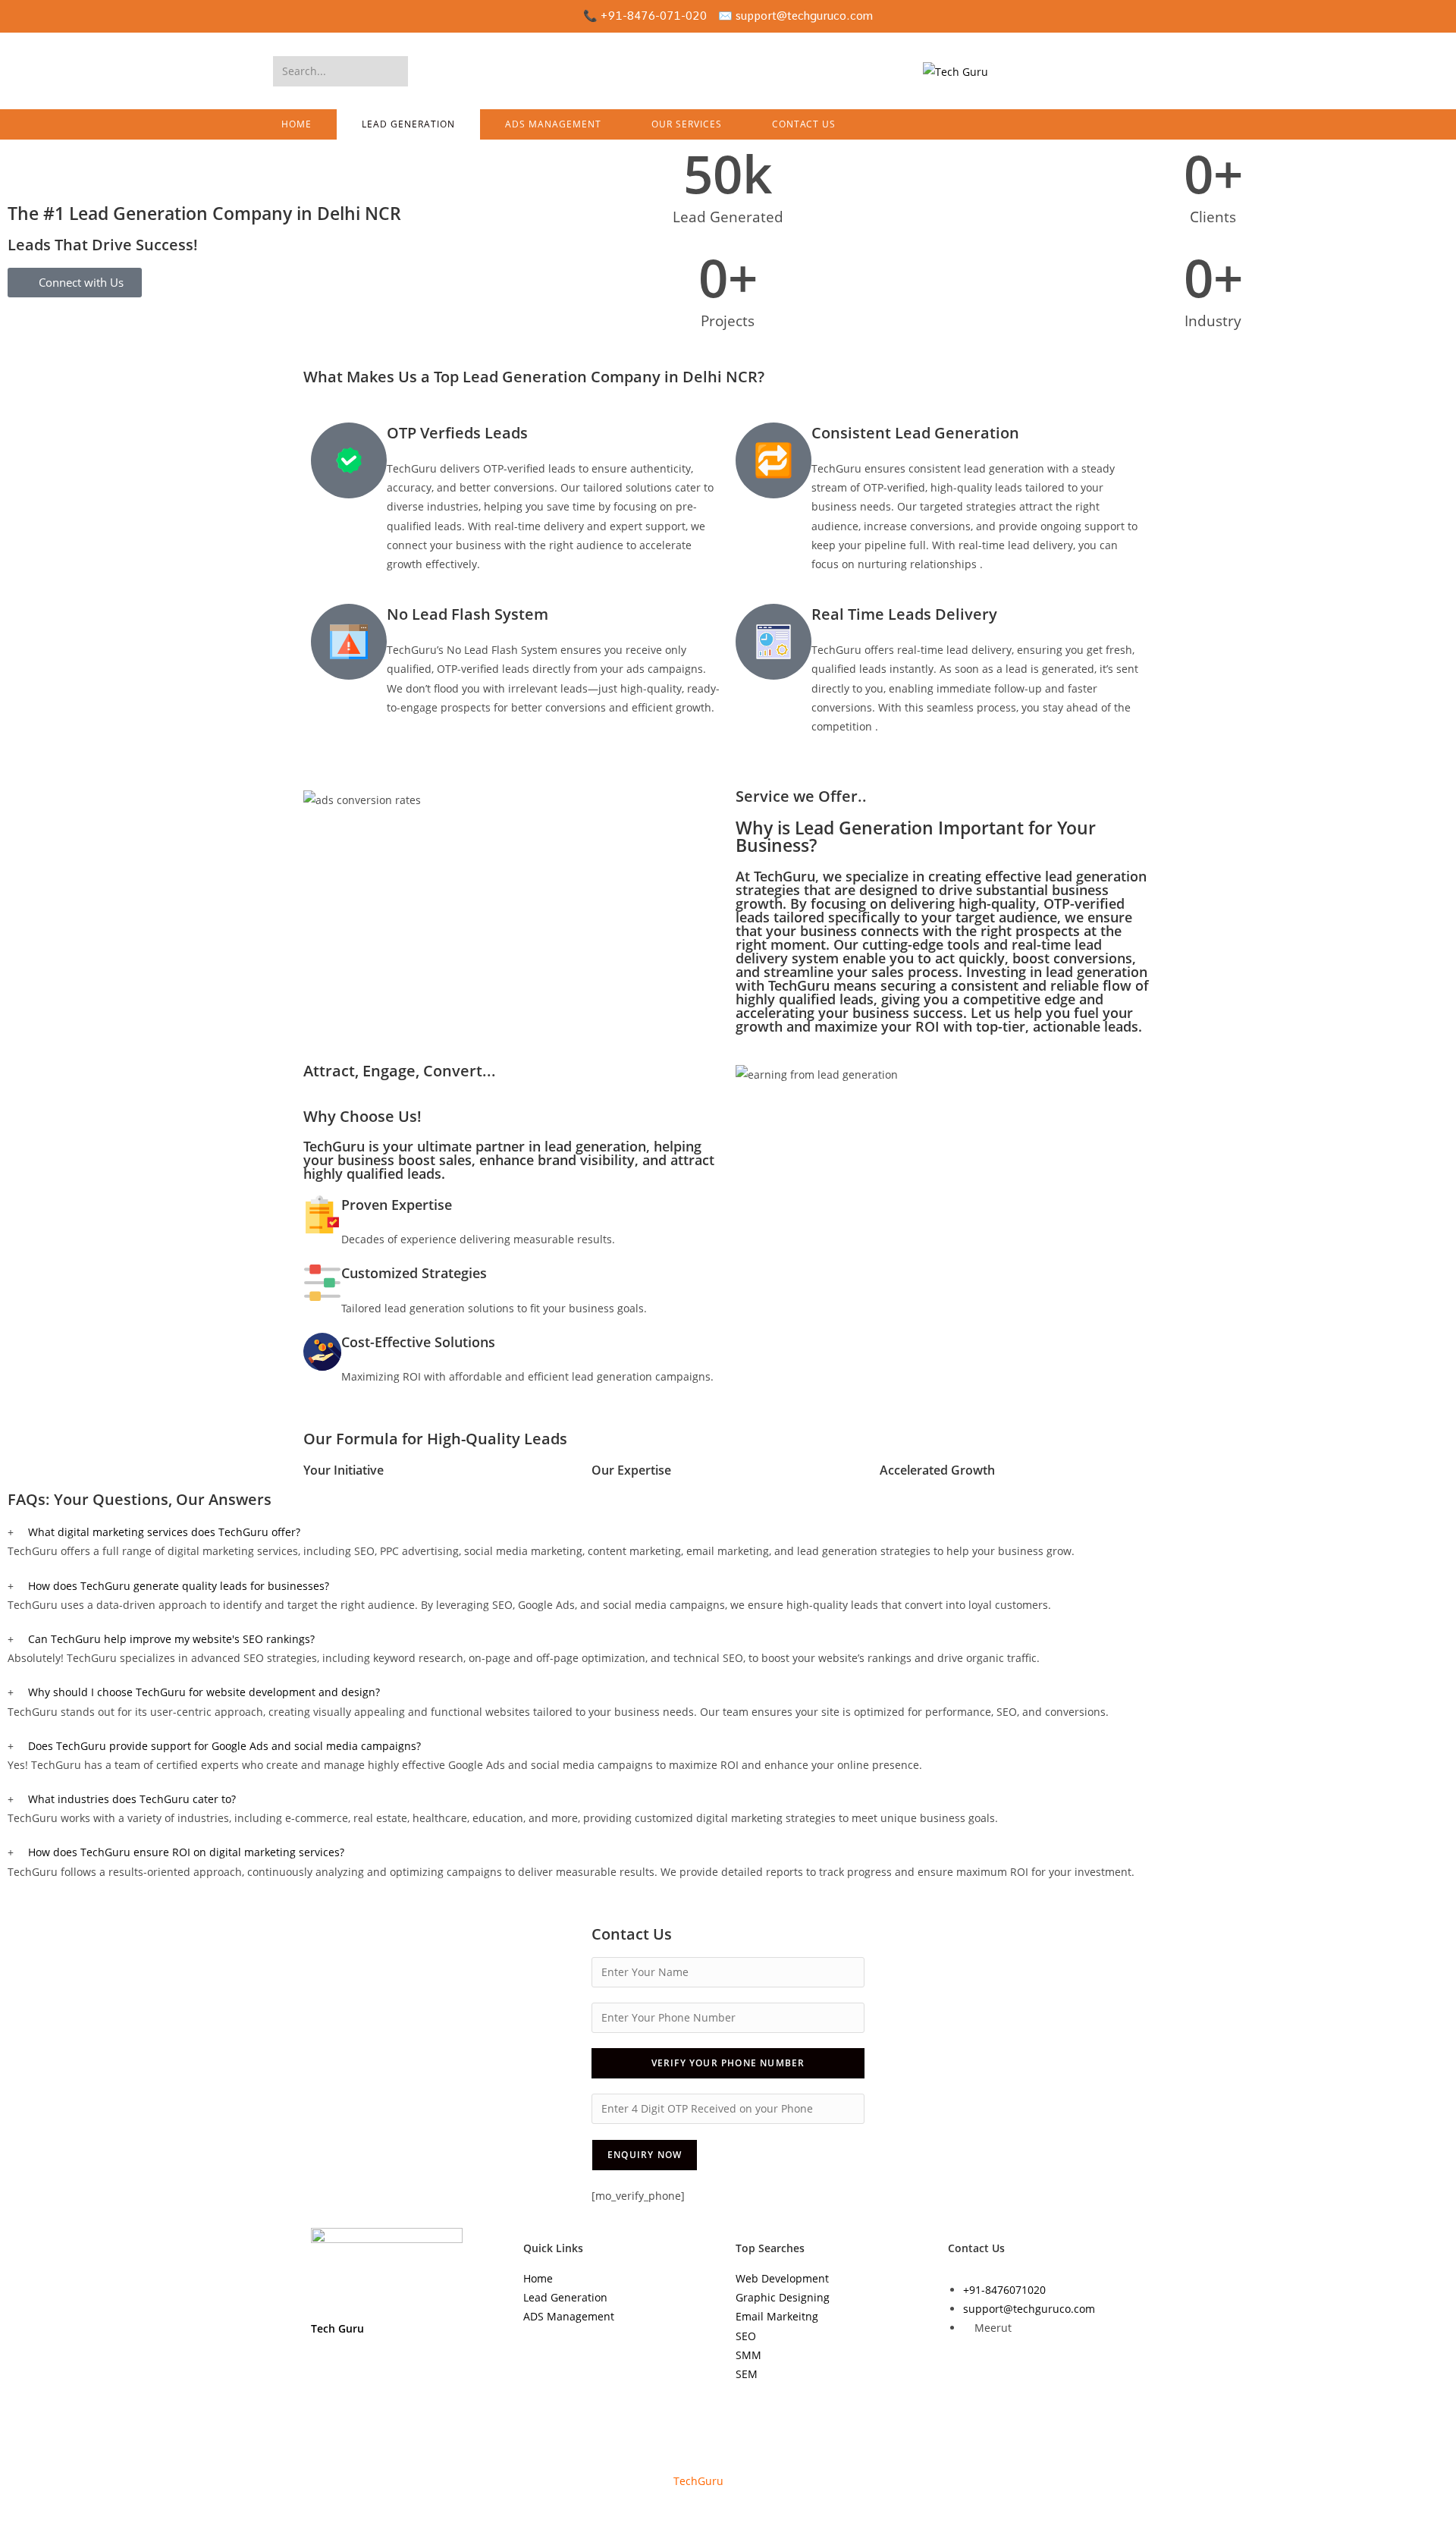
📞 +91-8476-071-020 (645, 16)
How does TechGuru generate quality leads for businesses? (179, 1586)
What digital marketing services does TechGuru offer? (164, 1532)
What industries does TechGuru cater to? (132, 1799)
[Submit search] (394, 71)
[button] (728, 1532)
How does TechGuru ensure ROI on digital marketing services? (186, 1852)
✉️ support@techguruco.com (795, 16)
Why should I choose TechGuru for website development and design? (204, 1692)
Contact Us (976, 2248)
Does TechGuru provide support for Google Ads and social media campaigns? (224, 1746)
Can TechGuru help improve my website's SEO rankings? (171, 1639)
